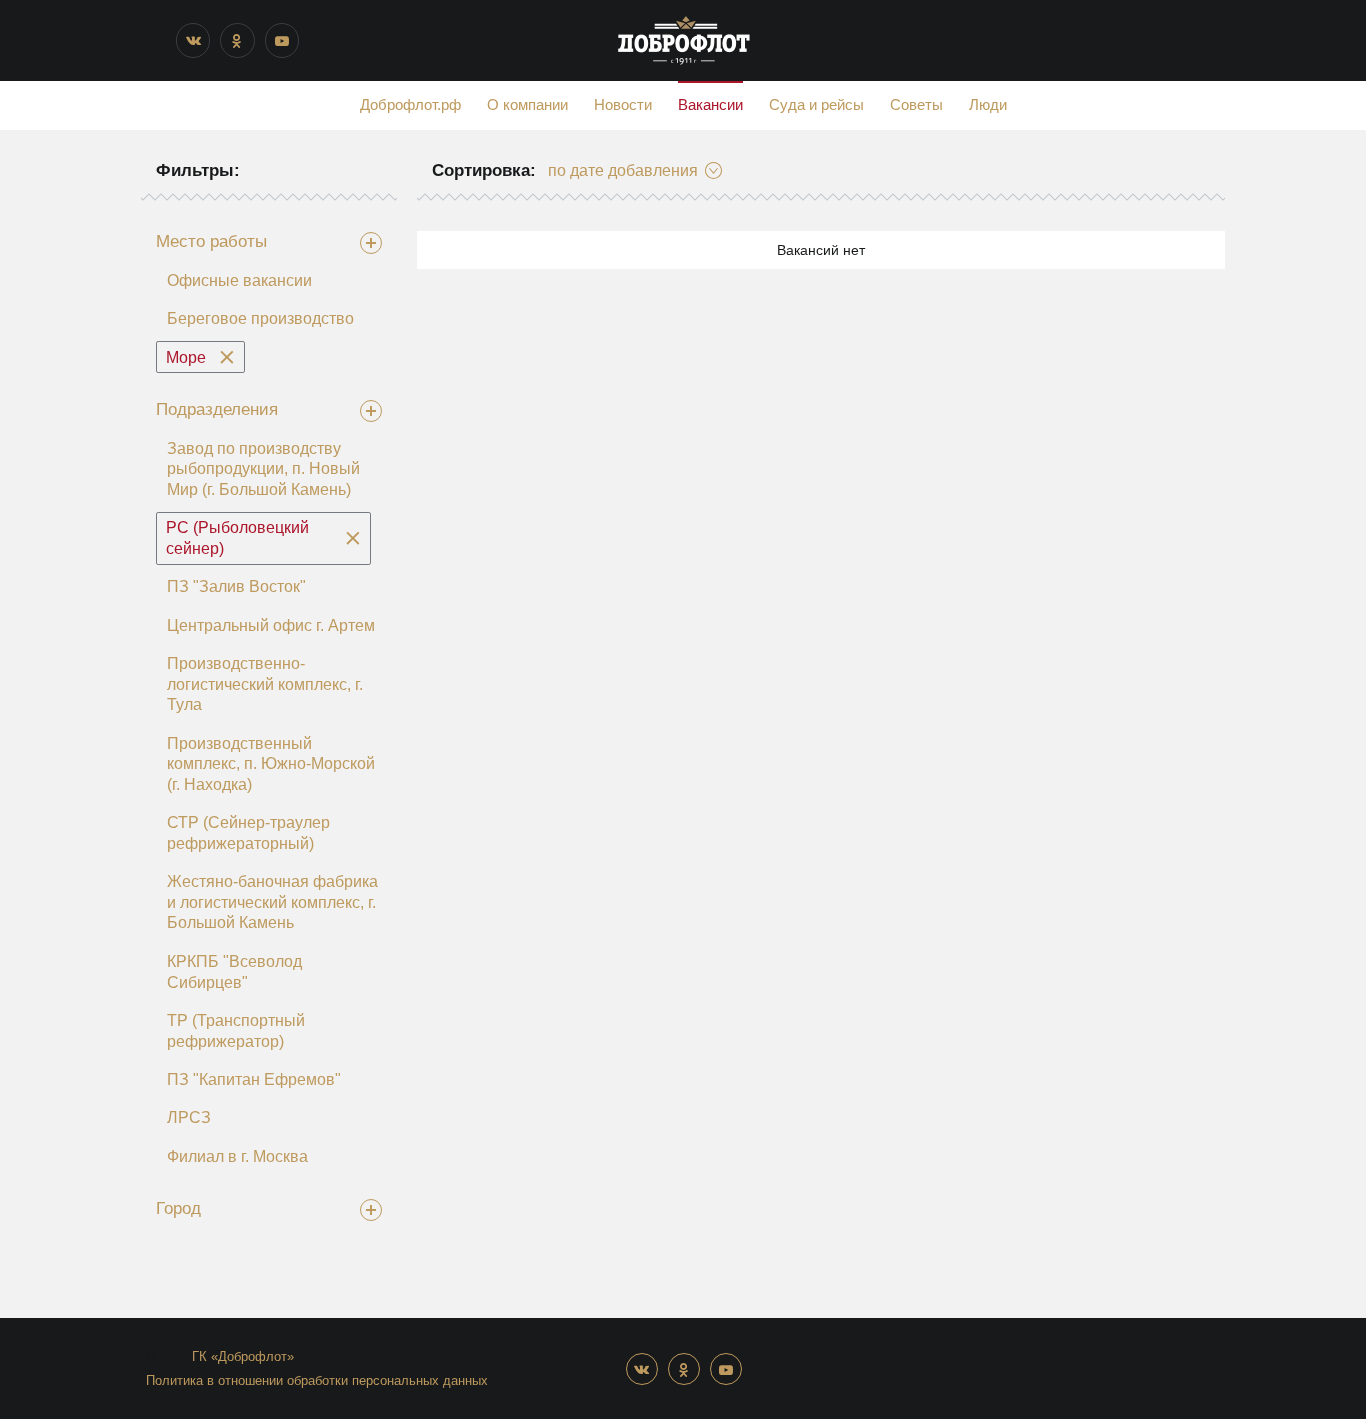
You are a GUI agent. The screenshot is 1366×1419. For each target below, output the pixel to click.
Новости (623, 104)
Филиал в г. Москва (237, 1156)
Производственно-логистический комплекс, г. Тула (265, 684)
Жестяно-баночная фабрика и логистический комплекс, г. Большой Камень (272, 902)
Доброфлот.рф (410, 104)
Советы (916, 104)
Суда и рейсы (816, 104)
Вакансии (710, 104)
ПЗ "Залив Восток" (236, 586)
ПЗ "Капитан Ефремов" (254, 1079)
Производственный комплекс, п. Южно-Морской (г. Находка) (271, 764)
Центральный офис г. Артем (271, 625)
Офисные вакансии (239, 280)
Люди (988, 104)
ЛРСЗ (189, 1117)
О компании (527, 104)
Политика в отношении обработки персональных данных (317, 1380)
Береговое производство (260, 318)
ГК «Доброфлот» (243, 1356)
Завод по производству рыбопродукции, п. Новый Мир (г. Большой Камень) (263, 469)
